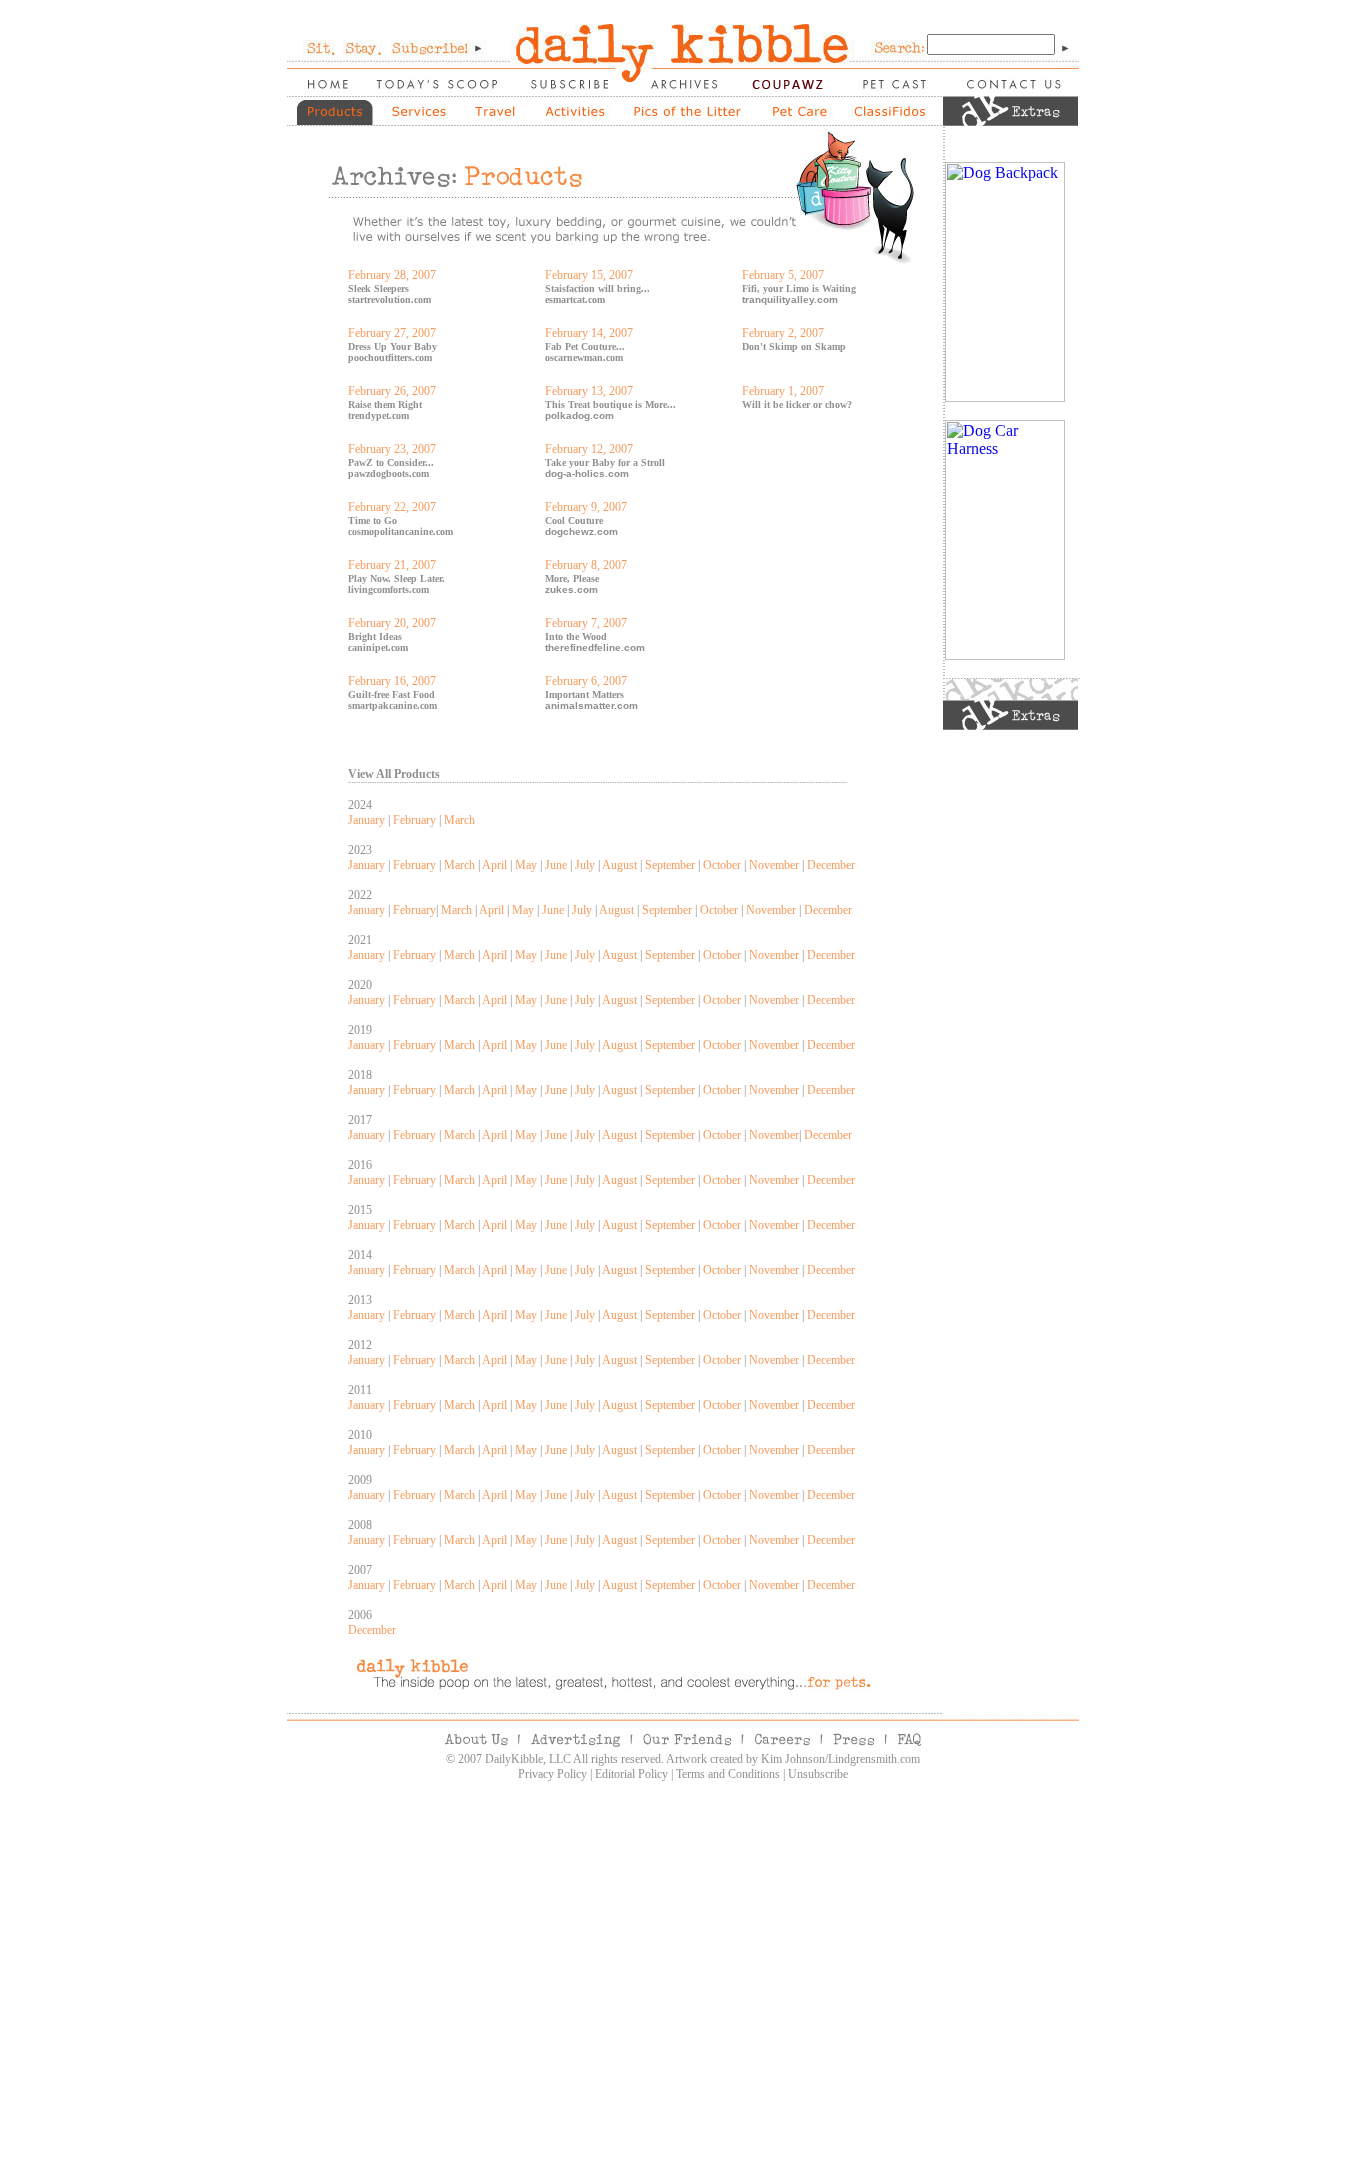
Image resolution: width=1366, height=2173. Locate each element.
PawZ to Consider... (391, 462)
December (831, 865)
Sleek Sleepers (378, 288)
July (585, 865)
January (366, 820)
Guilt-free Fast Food (391, 694)
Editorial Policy (631, 1774)
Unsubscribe (818, 1774)
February (414, 820)
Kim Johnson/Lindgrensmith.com (840, 1759)
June (556, 865)
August (619, 865)
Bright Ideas (375, 636)
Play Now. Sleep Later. (396, 578)
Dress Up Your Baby (392, 346)
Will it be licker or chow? (797, 404)
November (774, 865)
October (722, 865)
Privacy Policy (552, 1774)
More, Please (572, 578)
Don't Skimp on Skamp (794, 346)
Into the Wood (576, 636)
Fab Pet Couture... (585, 346)
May (526, 865)
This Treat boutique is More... (610, 404)
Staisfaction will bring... (597, 288)
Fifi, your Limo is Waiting (799, 288)
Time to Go (372, 520)
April (494, 865)
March (459, 820)
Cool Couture (574, 520)
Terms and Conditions (728, 1774)
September (670, 865)
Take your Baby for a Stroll (605, 462)
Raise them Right (385, 404)
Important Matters (584, 694)
